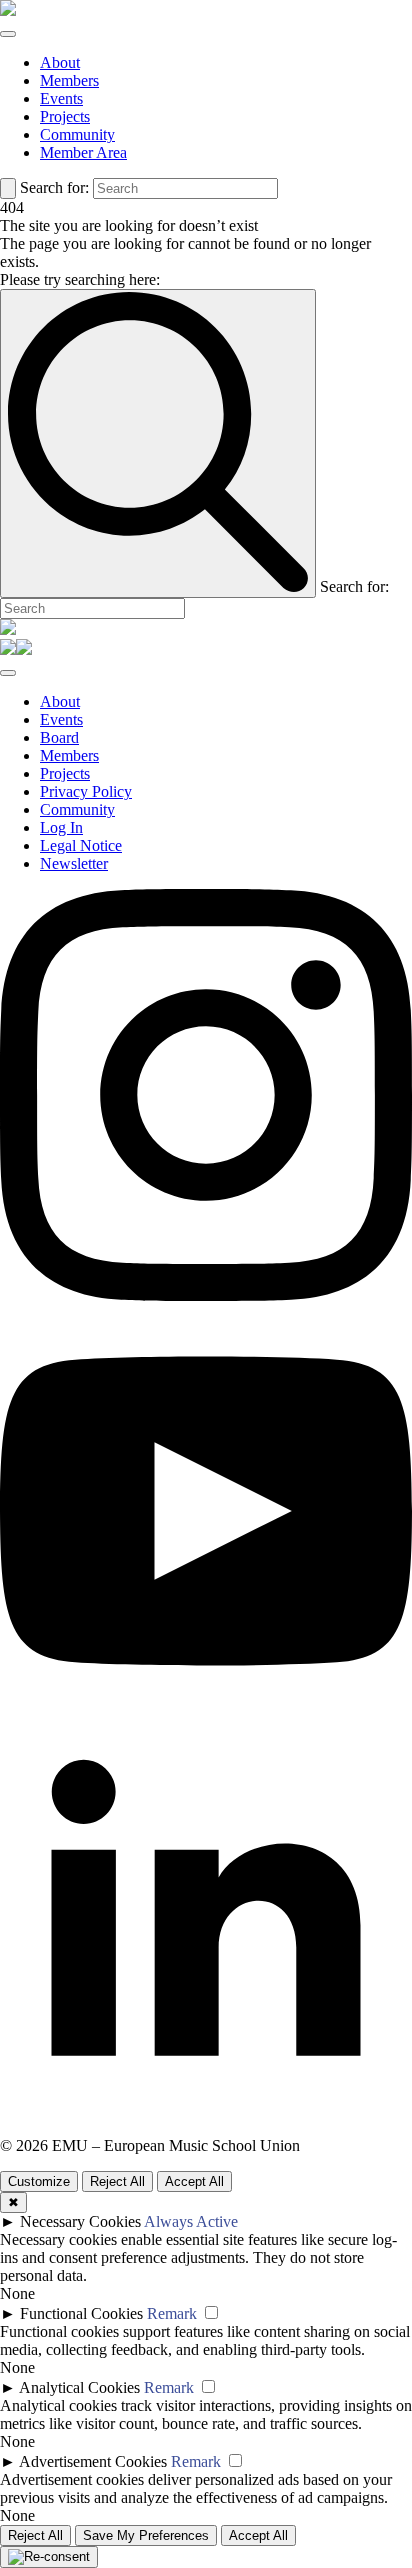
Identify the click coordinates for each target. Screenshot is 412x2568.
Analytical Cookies (79, 2387)
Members (69, 80)
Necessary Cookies (80, 2221)
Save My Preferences (146, 2535)
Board (59, 737)
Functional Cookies (81, 2313)
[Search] (8, 188)
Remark (172, 2313)
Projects (65, 116)
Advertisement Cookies (93, 2461)
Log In (61, 827)
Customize (39, 2181)
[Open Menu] (8, 34)
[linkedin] (206, 2127)
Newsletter (74, 863)
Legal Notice (81, 845)
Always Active (191, 2221)
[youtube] (206, 1711)
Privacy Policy (86, 791)
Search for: (54, 187)
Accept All (194, 2181)
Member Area (83, 152)
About (60, 62)
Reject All (117, 2181)
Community (77, 134)
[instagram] (206, 1295)
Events (61, 98)
